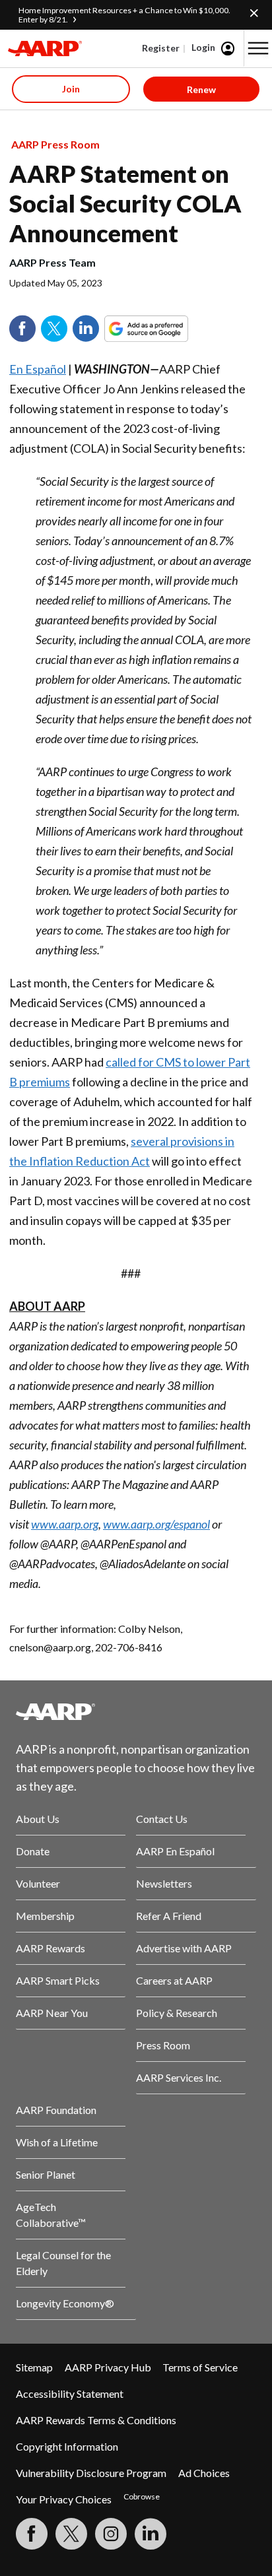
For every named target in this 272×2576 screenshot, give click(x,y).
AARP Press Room (55, 144)
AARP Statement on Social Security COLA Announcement (125, 203)
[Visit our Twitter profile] (71, 2534)
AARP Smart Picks (58, 1980)
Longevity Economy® (65, 2303)
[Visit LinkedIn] (151, 2534)
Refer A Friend (169, 1916)
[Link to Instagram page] (111, 2534)
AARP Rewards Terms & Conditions (96, 2420)
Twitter (54, 329)
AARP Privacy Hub (108, 2367)
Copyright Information (67, 2446)
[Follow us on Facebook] (32, 2534)
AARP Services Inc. (179, 2077)
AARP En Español (175, 1851)
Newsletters (164, 1883)
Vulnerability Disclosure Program (91, 2473)
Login (203, 47)
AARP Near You (52, 2013)
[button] (258, 48)
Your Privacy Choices (64, 2499)
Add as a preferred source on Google (170, 329)
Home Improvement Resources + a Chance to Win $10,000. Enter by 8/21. (124, 15)
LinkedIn (86, 329)
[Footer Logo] (136, 1711)
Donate (33, 1851)
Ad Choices (204, 2473)
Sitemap (34, 2367)
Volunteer (38, 1883)
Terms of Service (200, 2367)
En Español (38, 369)
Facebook (22, 329)
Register (161, 48)
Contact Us (162, 1819)
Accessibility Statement (70, 2394)
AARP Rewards (51, 1948)
